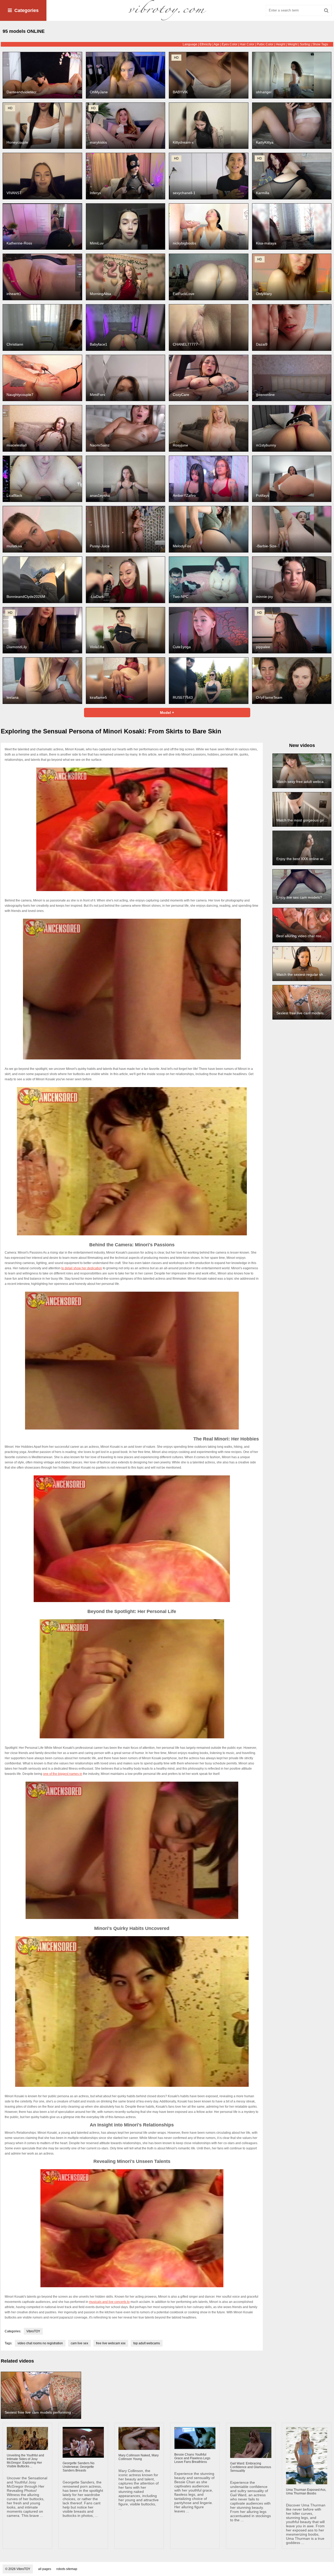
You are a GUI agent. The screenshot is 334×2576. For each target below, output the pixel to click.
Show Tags (320, 44)
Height (281, 44)
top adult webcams (147, 2343)
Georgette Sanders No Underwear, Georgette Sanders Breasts (79, 2467)
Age (217, 44)
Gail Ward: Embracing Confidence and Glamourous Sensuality (251, 2467)
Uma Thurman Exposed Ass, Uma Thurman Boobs (306, 2492)
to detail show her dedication (82, 1268)
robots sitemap (67, 2569)
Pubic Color (265, 44)
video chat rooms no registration (40, 2343)
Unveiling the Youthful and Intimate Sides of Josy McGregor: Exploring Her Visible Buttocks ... (25, 2461)
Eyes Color (230, 44)
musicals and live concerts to (109, 2302)
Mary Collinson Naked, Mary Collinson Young (139, 2457)
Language (190, 44)
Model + (167, 713)
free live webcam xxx (111, 2343)
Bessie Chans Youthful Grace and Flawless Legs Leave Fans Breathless (192, 2458)
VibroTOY (33, 2331)
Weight (293, 44)
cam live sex (79, 2343)
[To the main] (167, 10)
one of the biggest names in (63, 1774)
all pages (45, 2569)
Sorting (305, 44)
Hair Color (247, 44)
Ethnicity (206, 44)
